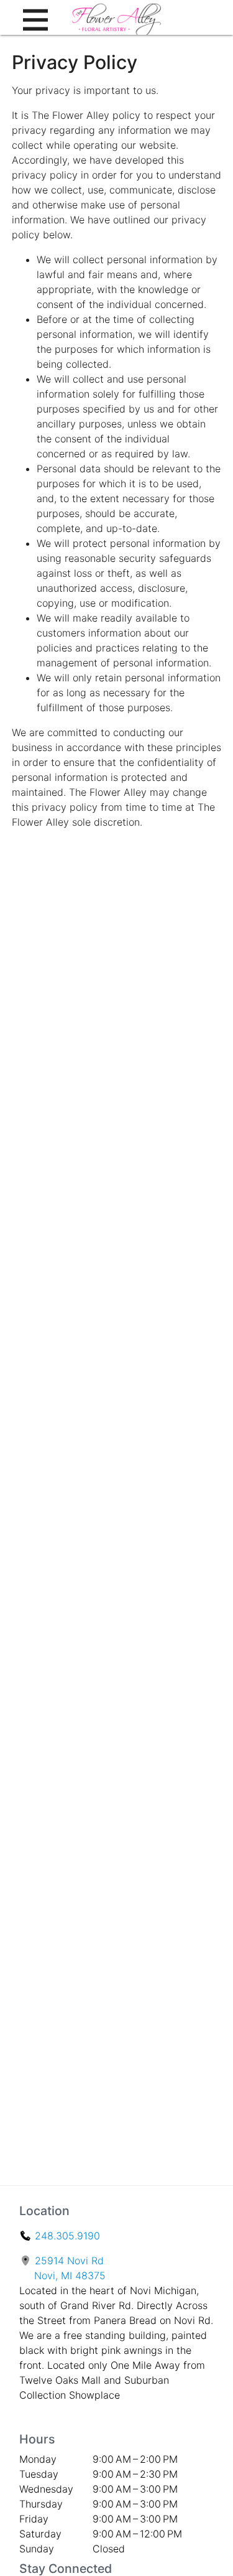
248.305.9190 (67, 2236)
